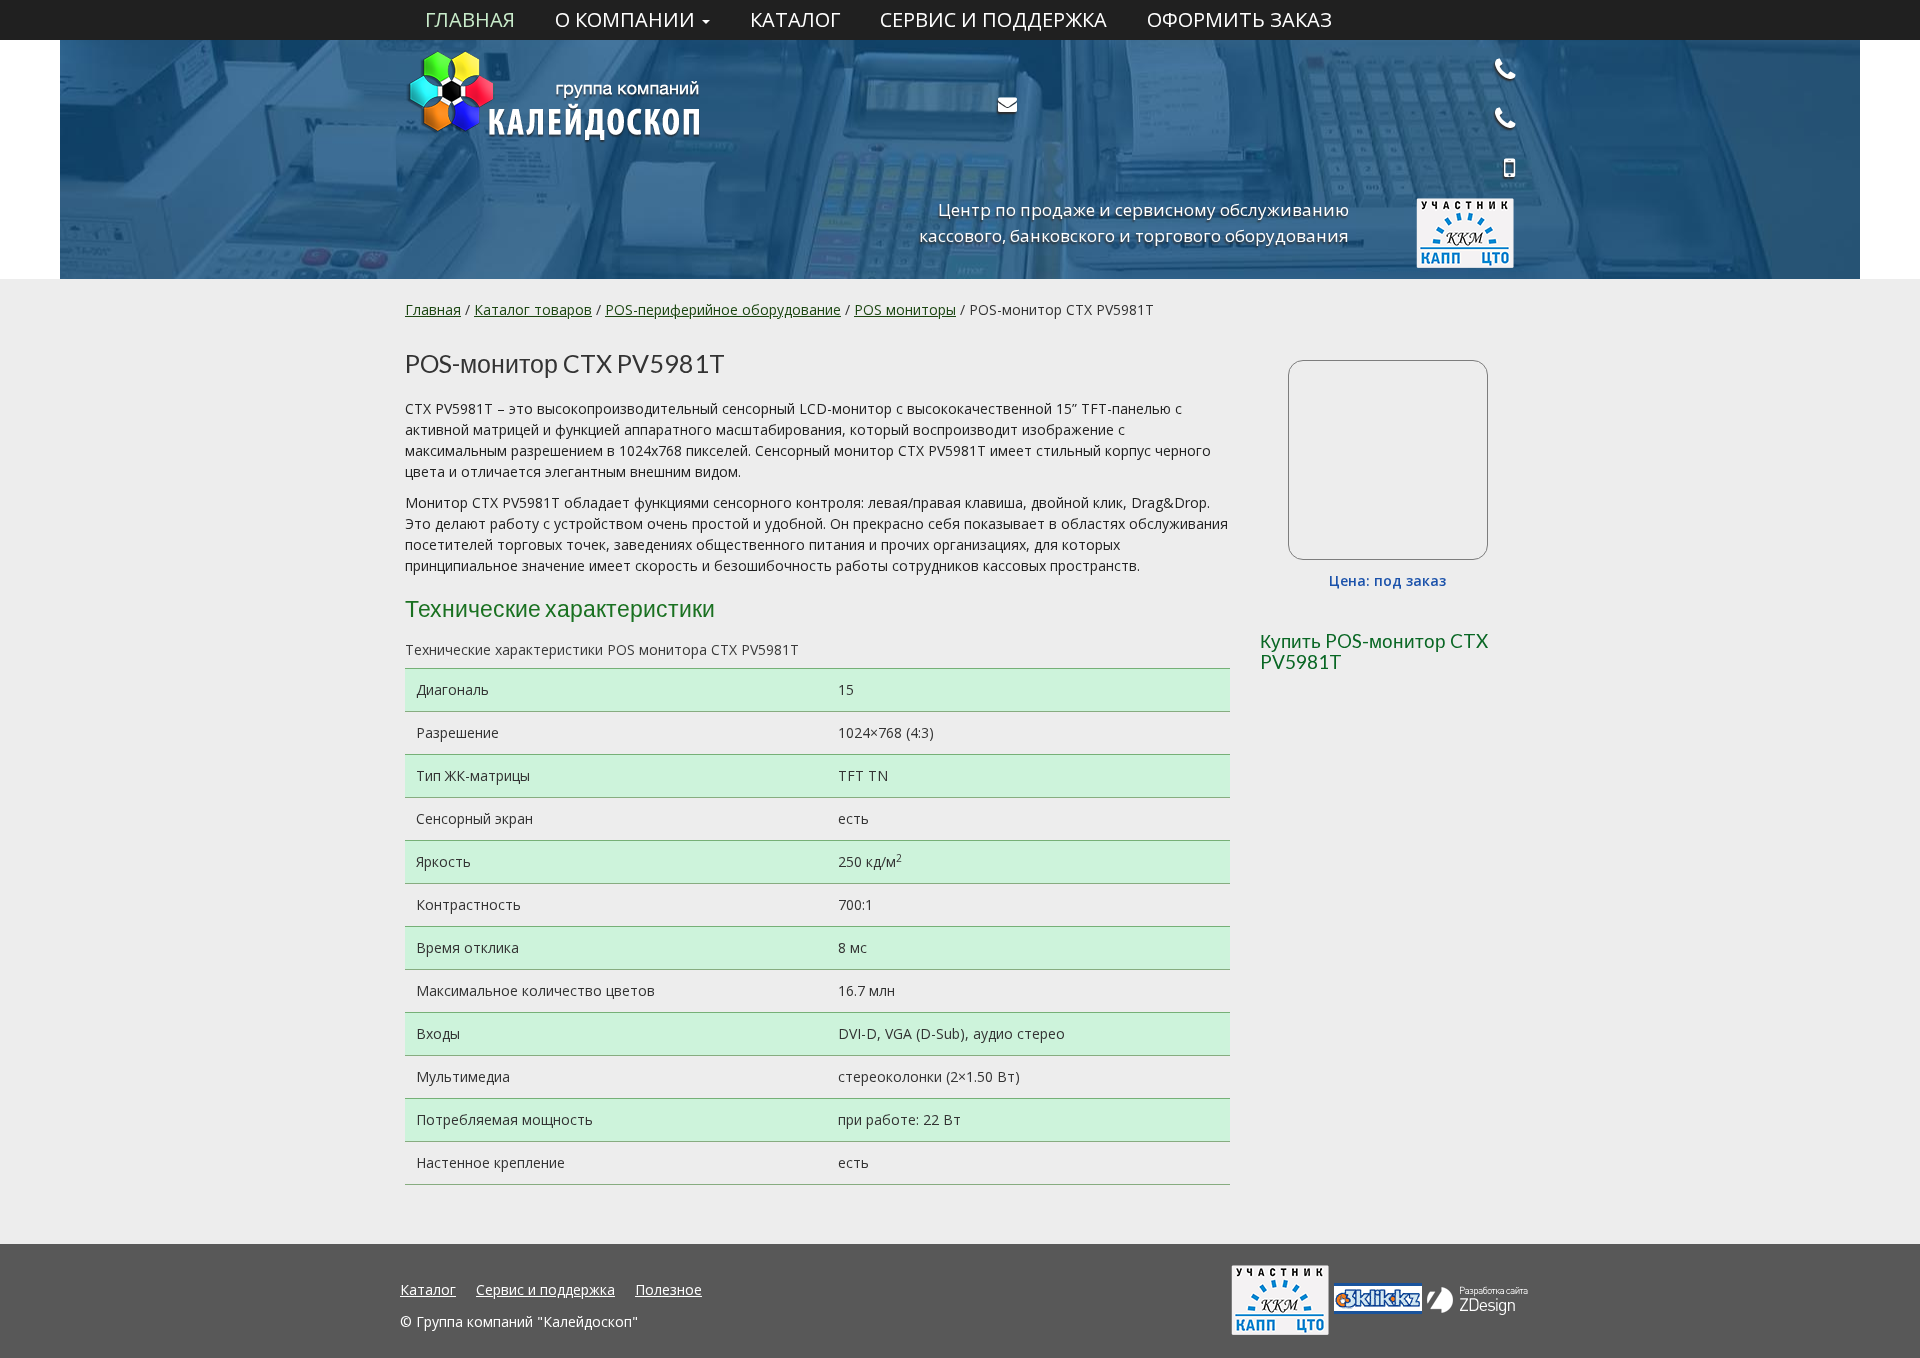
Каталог (795, 20)
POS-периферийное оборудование (723, 309)
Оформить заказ (1239, 20)
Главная (470, 20)
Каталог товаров (533, 309)
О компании (627, 20)
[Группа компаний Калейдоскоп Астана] (580, 98)
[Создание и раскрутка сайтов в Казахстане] (1478, 1297)
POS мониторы (905, 309)
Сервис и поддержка (993, 20)
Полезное (668, 1289)
